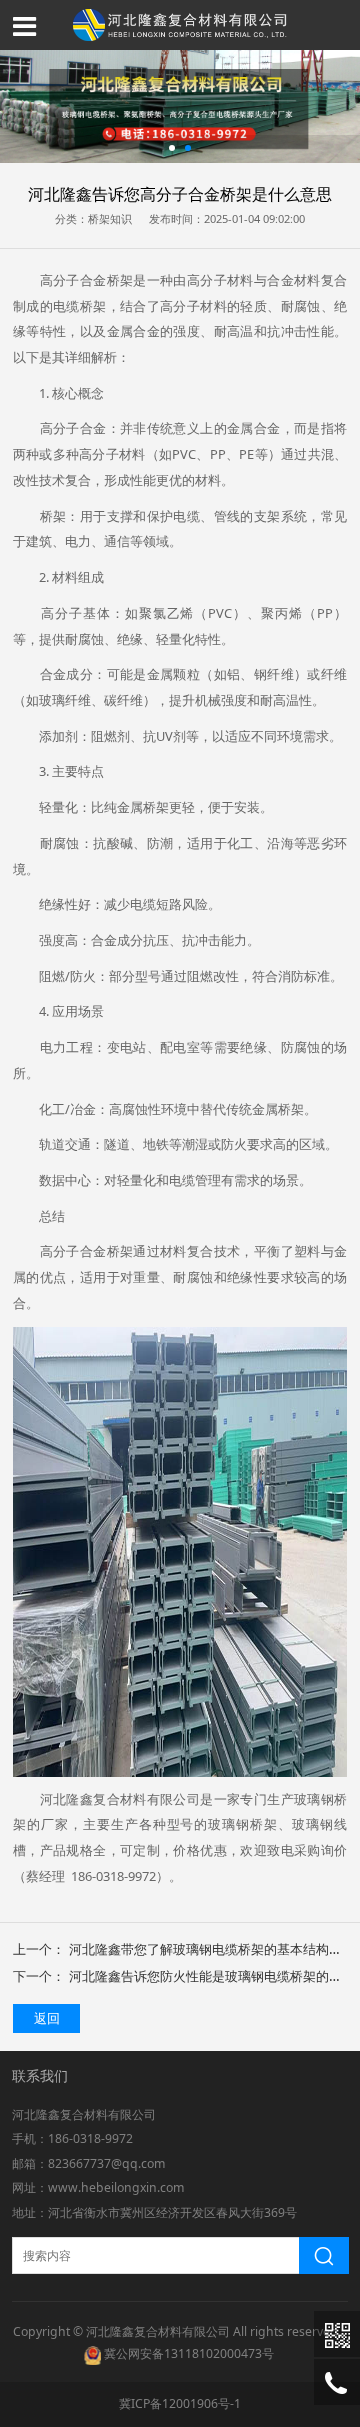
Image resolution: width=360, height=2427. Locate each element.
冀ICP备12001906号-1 (180, 2403)
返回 (47, 2018)
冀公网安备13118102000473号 (189, 2353)
